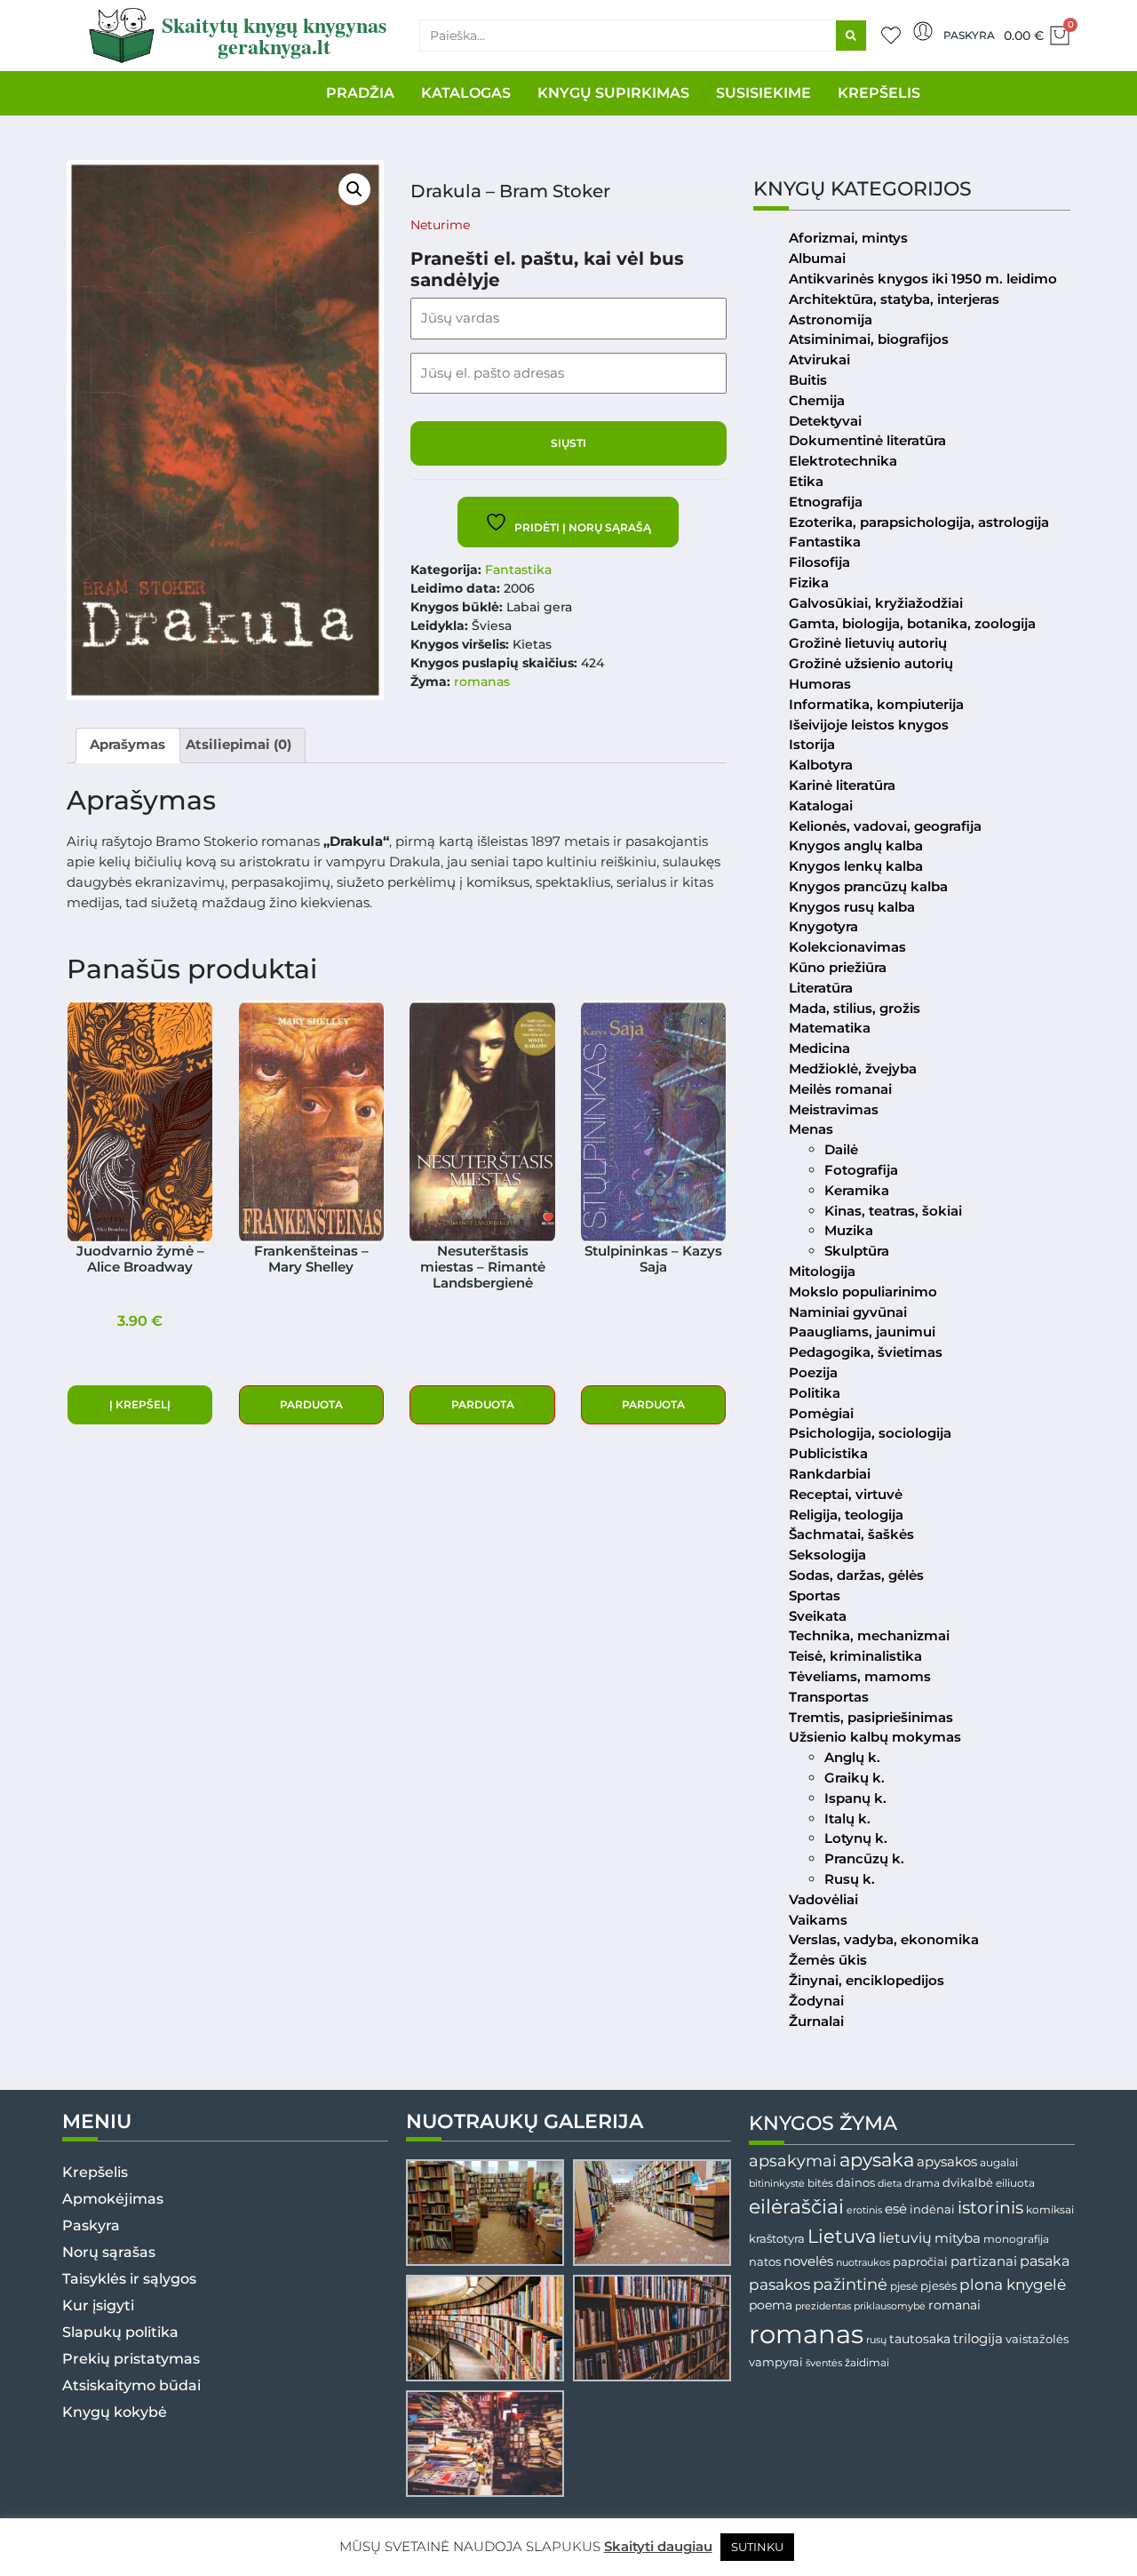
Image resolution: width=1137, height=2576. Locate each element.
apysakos (947, 2161)
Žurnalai (816, 2021)
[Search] (851, 36)
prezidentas (823, 2306)
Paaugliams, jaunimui (862, 1332)
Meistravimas (834, 1109)
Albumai (817, 258)
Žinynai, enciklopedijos (867, 1980)
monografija (1016, 2239)
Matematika (830, 1028)
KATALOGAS (466, 93)
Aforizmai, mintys (848, 238)
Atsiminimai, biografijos (869, 339)
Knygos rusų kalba (852, 907)
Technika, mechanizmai (869, 1635)
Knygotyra (823, 926)
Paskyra (969, 35)
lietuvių (905, 2237)
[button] (354, 189)
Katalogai (821, 805)
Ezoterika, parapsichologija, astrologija (919, 522)
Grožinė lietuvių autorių (868, 643)
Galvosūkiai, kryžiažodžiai (876, 603)
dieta (890, 2183)
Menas (811, 1129)
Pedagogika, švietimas (866, 1352)
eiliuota (1015, 2183)
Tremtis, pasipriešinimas (871, 1717)
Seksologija (827, 1555)
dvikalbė (968, 2182)
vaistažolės (1037, 2339)
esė (896, 2209)
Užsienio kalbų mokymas (875, 1737)
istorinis (990, 2208)
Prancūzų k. (864, 1858)
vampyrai (776, 2362)
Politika (815, 1393)
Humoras (820, 684)
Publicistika (828, 1453)
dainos (855, 2183)
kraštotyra (777, 2239)
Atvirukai (819, 359)
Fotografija (861, 1170)
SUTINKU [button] (757, 2547)
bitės (820, 2183)
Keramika (857, 1190)
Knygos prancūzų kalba (868, 886)
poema (771, 2305)
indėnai (932, 2209)
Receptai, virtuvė (846, 1494)
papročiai (920, 2261)
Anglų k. (852, 1757)
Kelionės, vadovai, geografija (885, 826)
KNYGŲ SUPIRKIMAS (613, 93)
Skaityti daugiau (658, 2546)
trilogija (978, 2339)
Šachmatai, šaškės (851, 1534)
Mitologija (822, 1271)
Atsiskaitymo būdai (131, 2385)
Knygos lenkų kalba (856, 866)
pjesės (938, 2286)
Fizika (809, 582)
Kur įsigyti (98, 2305)
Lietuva (842, 2236)
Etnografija (826, 502)
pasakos (779, 2285)
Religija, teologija (846, 1515)
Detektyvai (825, 421)
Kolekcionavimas (847, 947)
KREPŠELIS (879, 93)
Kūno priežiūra (838, 967)
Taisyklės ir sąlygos (129, 2279)
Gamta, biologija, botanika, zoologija (912, 623)
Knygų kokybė (115, 2412)
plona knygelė (1013, 2285)
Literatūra (821, 988)
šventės (824, 2363)
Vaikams (818, 1920)
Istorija (812, 744)
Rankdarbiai (830, 1474)
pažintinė (850, 2284)
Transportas (829, 1697)
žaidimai (867, 2362)
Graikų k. (855, 1778)
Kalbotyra (821, 765)
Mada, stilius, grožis (855, 1008)
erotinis (864, 2210)
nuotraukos (863, 2262)
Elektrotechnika (843, 461)
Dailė (841, 1149)
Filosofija (819, 562)
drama (922, 2183)
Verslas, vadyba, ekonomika (884, 1939)
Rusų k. (850, 1879)
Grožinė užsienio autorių (871, 663)
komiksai (1050, 2209)
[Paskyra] (923, 31)
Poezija (813, 1372)
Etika (806, 481)
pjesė (904, 2286)
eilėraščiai (796, 2207)
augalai (999, 2162)
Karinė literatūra (842, 785)
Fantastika (518, 570)
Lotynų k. (856, 1838)
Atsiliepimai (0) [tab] (239, 744)
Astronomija (831, 319)
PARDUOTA (311, 1404)
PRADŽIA (360, 93)
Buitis (808, 380)
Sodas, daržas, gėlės (856, 1575)
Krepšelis (95, 2172)
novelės (808, 2261)
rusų (876, 2340)
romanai (954, 2305)
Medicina (819, 1048)
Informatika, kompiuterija (876, 704)
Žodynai (816, 2001)
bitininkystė (777, 2184)
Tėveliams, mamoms (860, 1676)
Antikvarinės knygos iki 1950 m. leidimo (923, 279)
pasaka (1045, 2261)
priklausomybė (890, 2306)
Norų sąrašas (109, 2252)
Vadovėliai (823, 1899)
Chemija (817, 400)
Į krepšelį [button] (140, 1404)
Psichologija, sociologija (870, 1433)
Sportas (815, 1595)
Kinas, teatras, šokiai (893, 1211)
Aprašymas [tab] (127, 744)
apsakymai (793, 2161)
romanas (482, 682)
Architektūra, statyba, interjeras (894, 299)
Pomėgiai (821, 1413)
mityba (958, 2238)
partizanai (984, 2261)
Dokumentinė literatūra (867, 440)
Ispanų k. (855, 1798)
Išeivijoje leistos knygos (869, 725)
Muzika (849, 1230)
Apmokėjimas (113, 2199)
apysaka (877, 2159)
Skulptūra (857, 1251)
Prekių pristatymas (131, 2359)
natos (765, 2261)
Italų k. (847, 1818)
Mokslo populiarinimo (863, 1292)
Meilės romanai (840, 1089)
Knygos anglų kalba (856, 845)
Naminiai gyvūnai (848, 1312)
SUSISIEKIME (763, 93)
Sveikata (818, 1616)
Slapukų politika (120, 2332)
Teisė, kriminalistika (855, 1656)
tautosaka (920, 2339)
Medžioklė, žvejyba (853, 1069)
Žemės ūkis (828, 1960)
